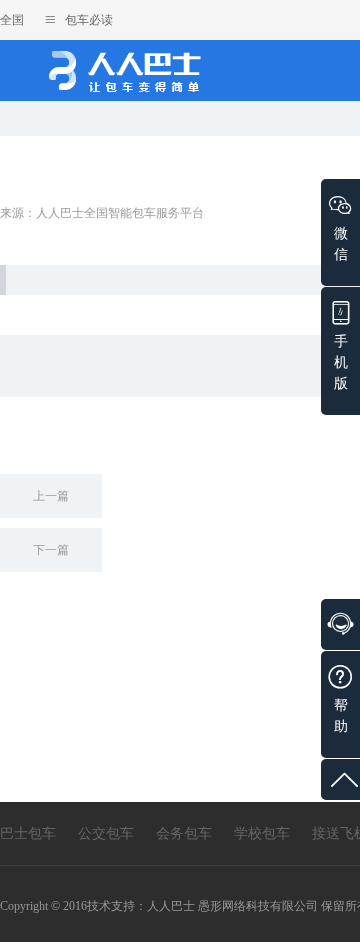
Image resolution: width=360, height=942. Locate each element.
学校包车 (262, 833)
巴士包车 (28, 833)
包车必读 (87, 20)
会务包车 (184, 833)
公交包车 (106, 833)
